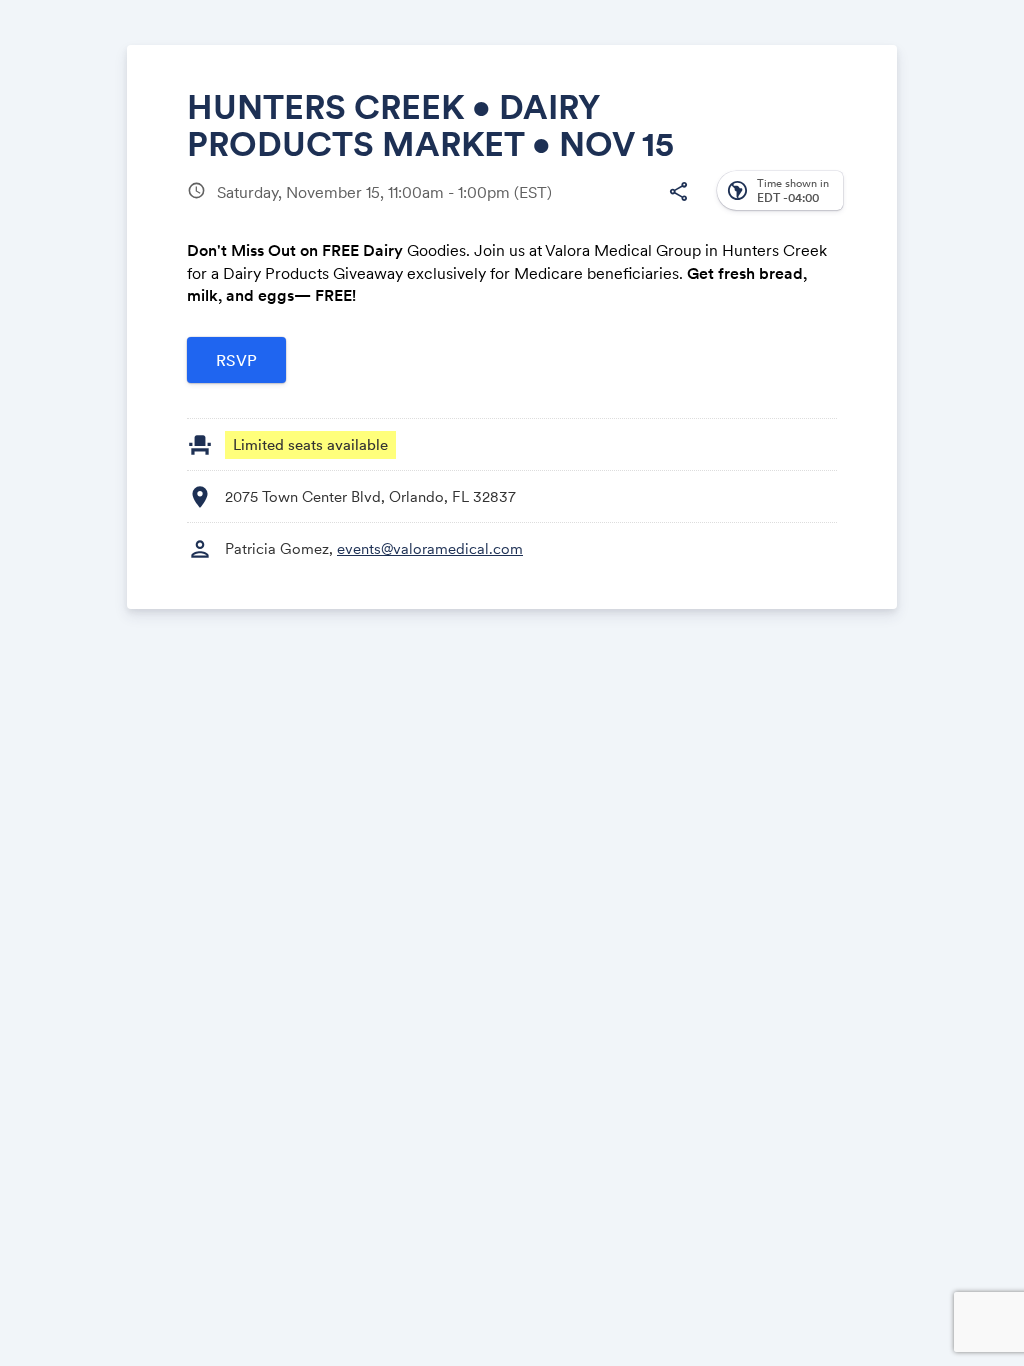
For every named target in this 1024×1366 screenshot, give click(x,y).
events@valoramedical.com (430, 548)
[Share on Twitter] (562, 207)
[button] (678, 192)
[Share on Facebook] (524, 207)
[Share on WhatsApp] (638, 207)
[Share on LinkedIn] (600, 207)
